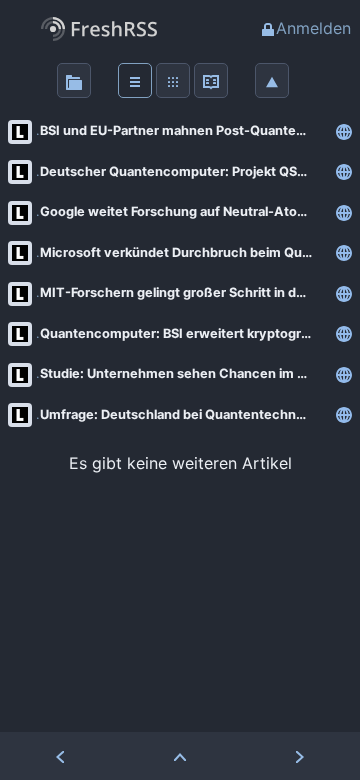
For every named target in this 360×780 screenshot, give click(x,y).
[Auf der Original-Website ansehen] (344, 131)
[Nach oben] (180, 756)
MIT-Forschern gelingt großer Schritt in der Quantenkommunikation (184, 292)
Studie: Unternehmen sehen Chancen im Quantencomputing (184, 373)
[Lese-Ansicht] (211, 80)
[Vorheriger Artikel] (60, 756)
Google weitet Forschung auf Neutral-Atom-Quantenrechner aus (184, 211)
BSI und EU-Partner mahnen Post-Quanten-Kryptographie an (184, 130)
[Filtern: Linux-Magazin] (20, 131)
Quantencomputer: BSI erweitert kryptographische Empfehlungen (184, 333)
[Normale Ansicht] (135, 80)
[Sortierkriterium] (272, 80)
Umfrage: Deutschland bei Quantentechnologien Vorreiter (184, 414)
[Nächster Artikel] (300, 756)
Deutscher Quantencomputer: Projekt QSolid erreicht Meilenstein (184, 171)
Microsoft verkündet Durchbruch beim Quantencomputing (184, 252)
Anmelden (313, 28)
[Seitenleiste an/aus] (74, 80)
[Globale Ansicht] (173, 80)
